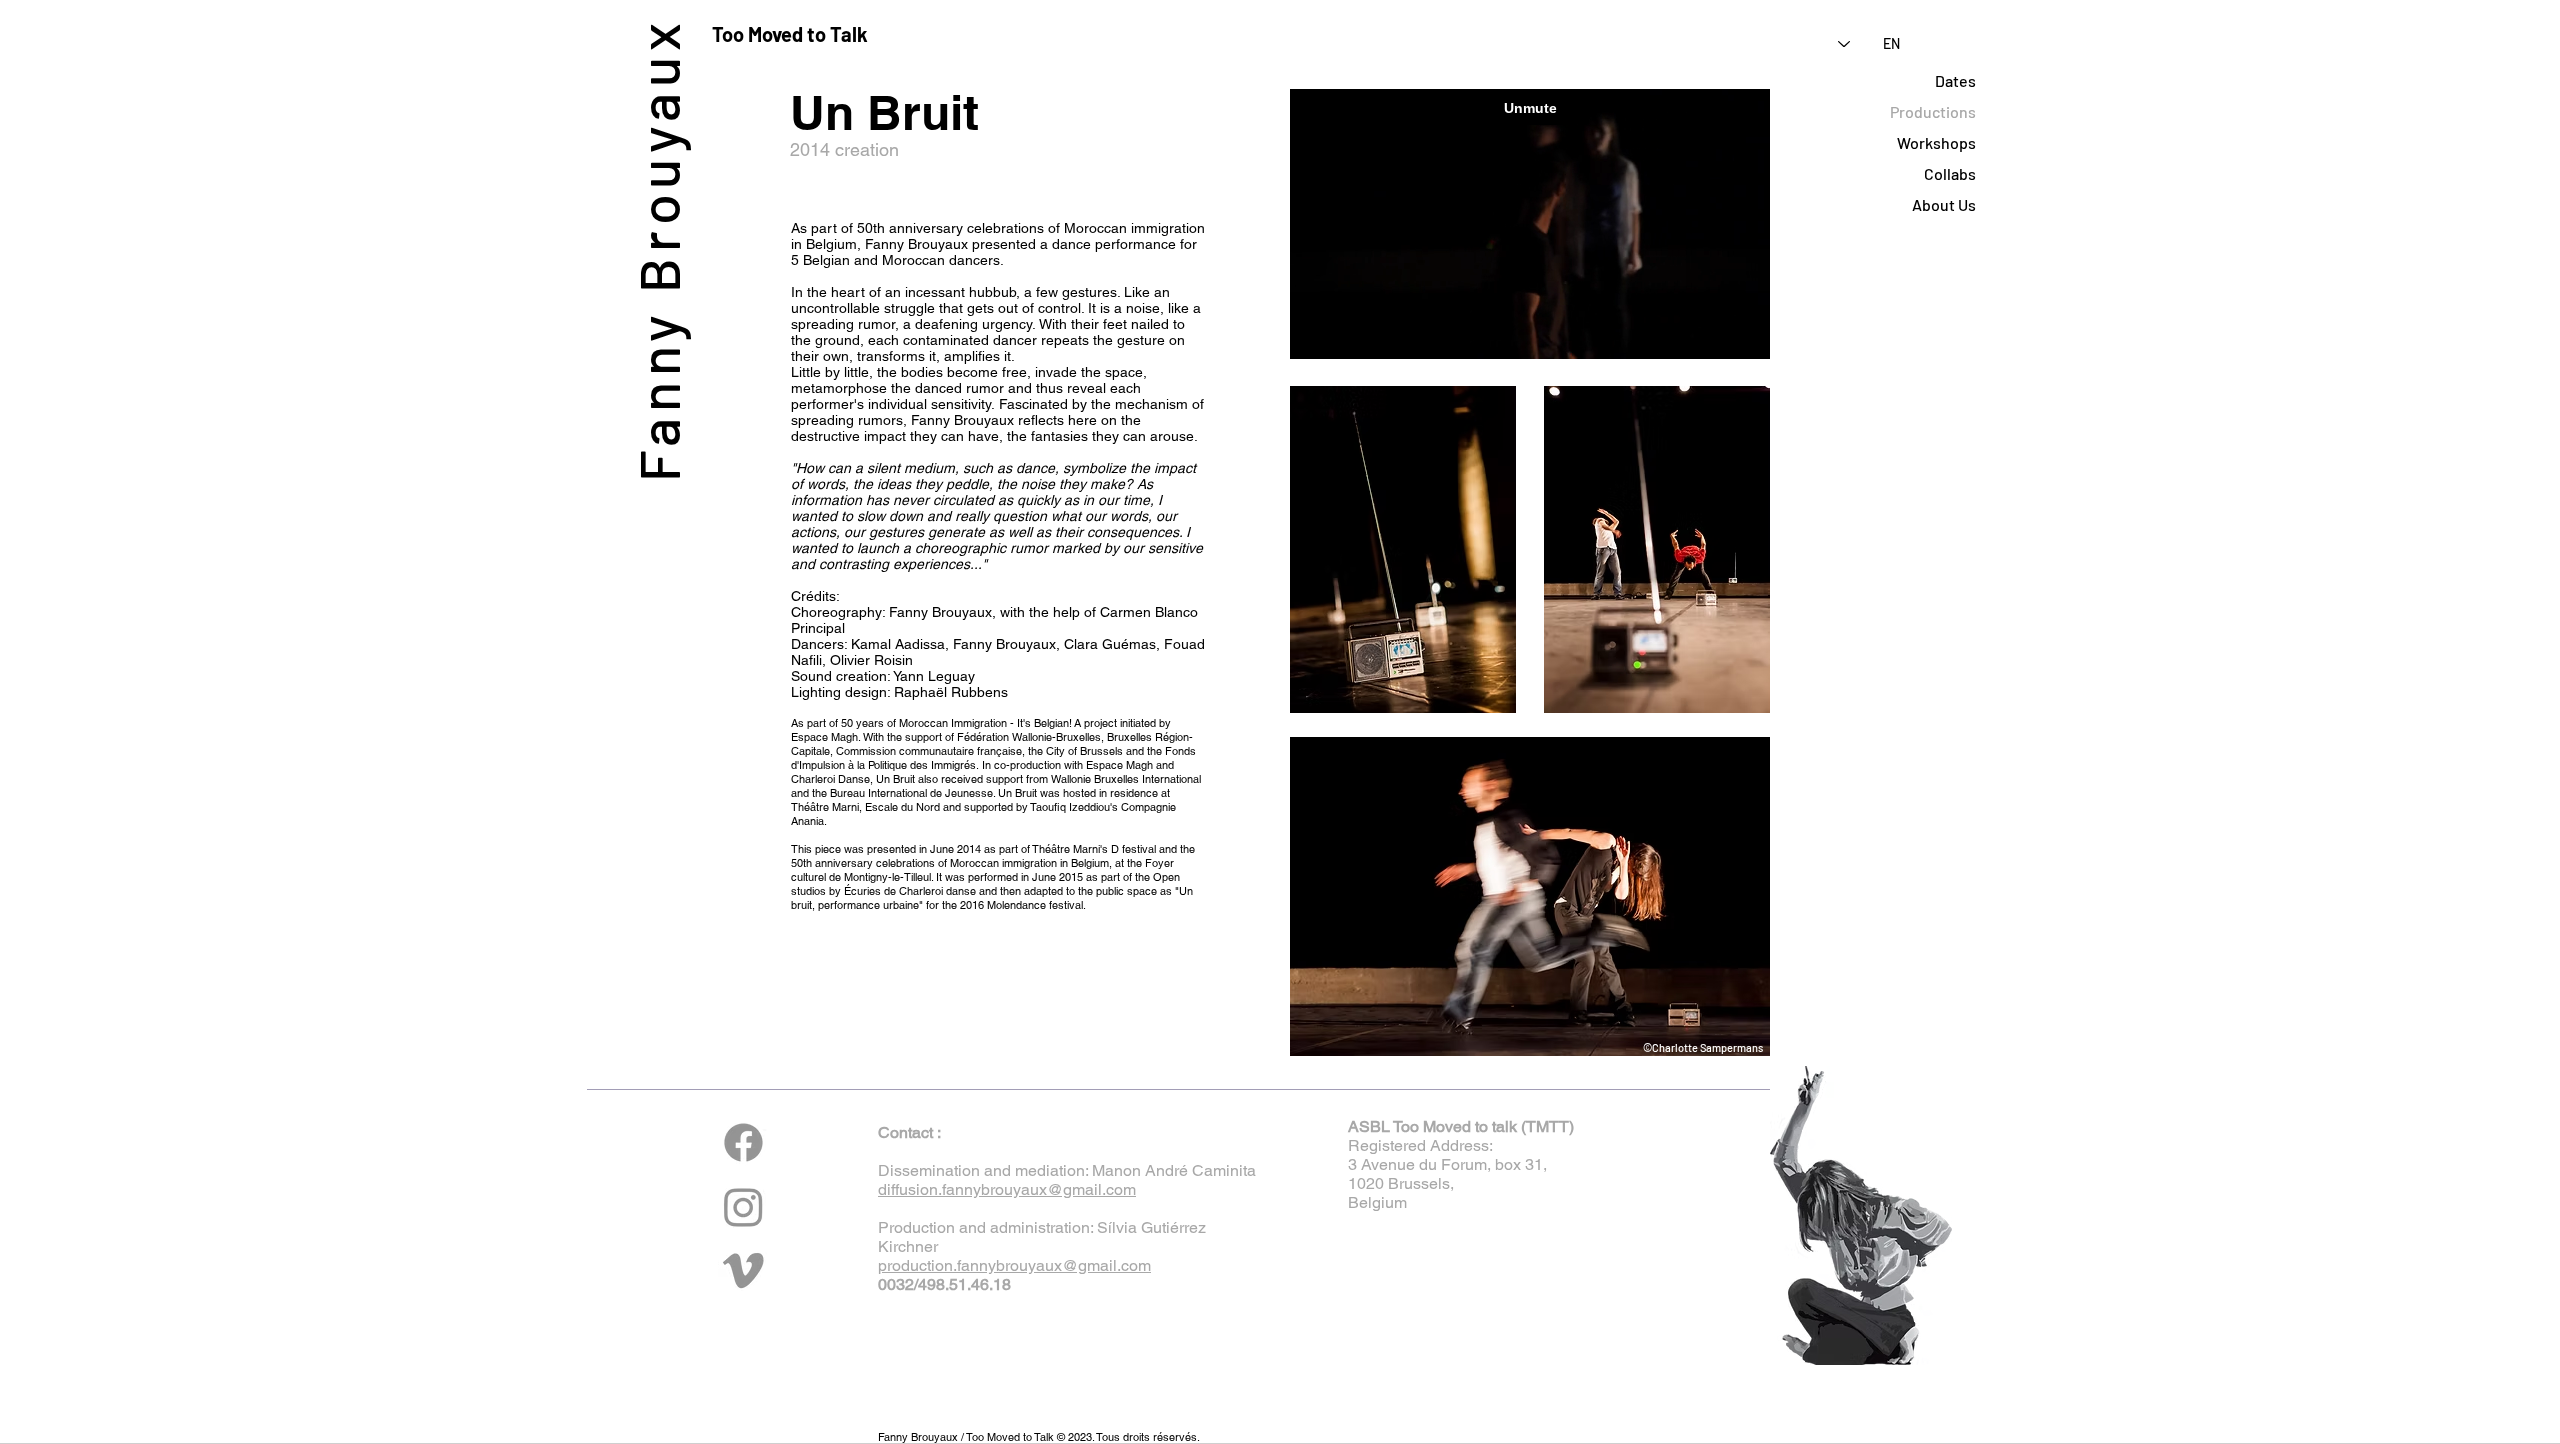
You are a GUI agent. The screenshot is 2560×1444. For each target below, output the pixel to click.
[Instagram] (743, 1206)
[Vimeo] (743, 1270)
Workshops (1936, 142)
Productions (1933, 111)
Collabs (1950, 173)
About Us (1944, 204)
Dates (1955, 80)
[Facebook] (743, 1142)
